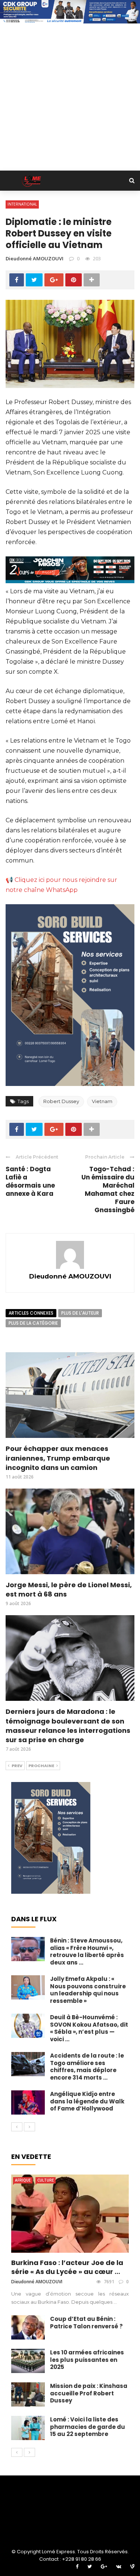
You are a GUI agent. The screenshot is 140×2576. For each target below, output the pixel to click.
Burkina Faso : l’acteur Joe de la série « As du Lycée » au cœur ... (67, 2267)
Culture (46, 2180)
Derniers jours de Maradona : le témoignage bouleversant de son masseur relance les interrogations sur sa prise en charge (68, 1726)
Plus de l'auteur (80, 1313)
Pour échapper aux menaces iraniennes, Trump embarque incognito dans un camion (58, 1458)
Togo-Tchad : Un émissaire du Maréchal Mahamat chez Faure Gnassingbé (108, 1189)
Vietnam (102, 1101)
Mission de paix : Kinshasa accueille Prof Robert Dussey (89, 2393)
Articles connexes (31, 1313)
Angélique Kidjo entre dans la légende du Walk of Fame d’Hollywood (87, 2101)
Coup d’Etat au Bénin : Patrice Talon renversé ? (86, 2323)
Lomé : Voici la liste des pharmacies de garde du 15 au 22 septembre (88, 2427)
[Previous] (17, 2127)
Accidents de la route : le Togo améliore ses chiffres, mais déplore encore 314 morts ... (87, 2067)
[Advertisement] (70, 97)
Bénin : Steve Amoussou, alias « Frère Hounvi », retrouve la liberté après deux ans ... (87, 1951)
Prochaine (41, 1766)
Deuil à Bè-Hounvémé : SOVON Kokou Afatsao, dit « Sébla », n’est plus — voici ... (89, 2028)
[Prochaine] (29, 2127)
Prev (17, 1766)
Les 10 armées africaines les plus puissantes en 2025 (87, 2360)
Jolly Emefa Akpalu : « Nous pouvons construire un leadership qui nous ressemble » (88, 1990)
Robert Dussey (61, 1101)
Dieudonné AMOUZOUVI (35, 258)
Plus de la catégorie (33, 1323)
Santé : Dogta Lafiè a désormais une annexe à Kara (30, 1181)
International (22, 204)
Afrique (23, 2180)
